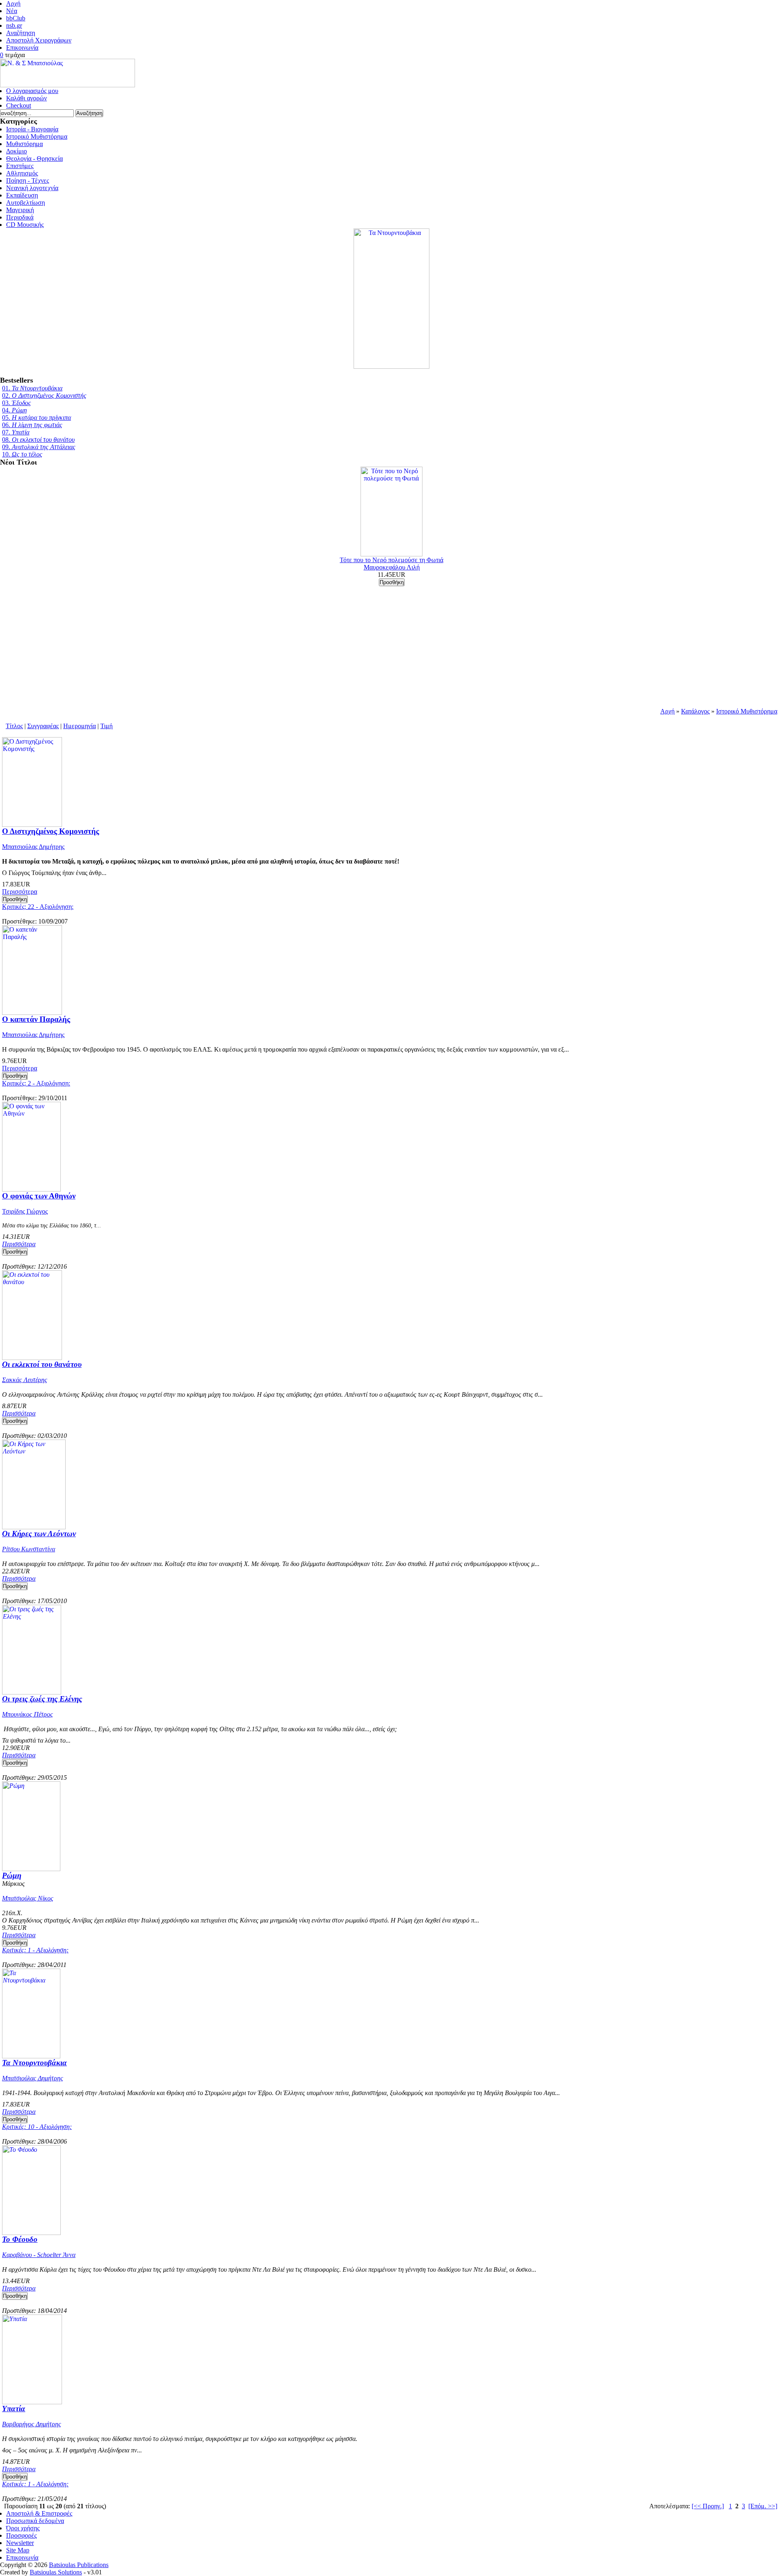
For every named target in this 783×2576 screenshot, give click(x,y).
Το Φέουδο (20, 2239)
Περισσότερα (20, 892)
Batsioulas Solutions (56, 2572)
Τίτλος (14, 726)
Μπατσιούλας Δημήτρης (33, 847)
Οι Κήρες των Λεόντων (39, 1534)
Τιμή (106, 726)
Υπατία (14, 2409)
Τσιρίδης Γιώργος (25, 1211)
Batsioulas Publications (79, 2565)
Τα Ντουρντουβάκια (34, 2063)
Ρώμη (12, 1875)
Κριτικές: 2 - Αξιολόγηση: (36, 1083)
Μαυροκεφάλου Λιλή (392, 567)
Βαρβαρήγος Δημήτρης (32, 2424)
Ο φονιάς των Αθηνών (39, 1196)
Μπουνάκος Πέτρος (28, 1714)
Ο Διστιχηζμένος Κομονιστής (51, 831)
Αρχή (667, 711)
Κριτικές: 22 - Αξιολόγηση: (38, 907)
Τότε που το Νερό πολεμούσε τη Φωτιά (391, 560)
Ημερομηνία (80, 726)
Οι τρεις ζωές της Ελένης (42, 1699)
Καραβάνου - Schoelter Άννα (39, 2255)
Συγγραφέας (43, 726)
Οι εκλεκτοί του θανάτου (42, 1364)
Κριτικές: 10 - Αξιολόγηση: (37, 2127)
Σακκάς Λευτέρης (25, 1380)
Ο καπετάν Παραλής (36, 1019)
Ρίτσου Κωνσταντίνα (29, 1549)
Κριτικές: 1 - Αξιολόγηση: (35, 1950)
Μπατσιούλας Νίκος (28, 1898)
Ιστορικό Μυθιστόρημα (747, 711)
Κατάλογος (695, 711)
